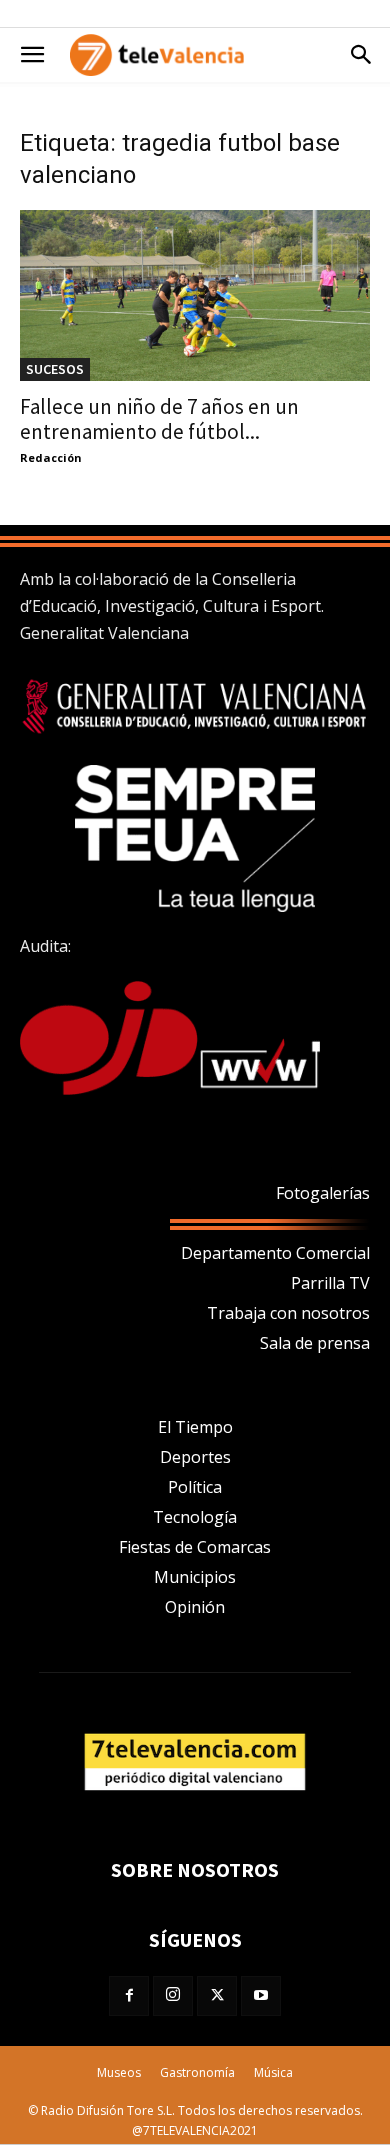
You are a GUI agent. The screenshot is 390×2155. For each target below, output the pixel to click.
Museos (119, 2072)
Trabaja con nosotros (288, 1313)
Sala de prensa (315, 1343)
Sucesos (55, 369)
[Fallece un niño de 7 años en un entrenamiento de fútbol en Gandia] (195, 295)
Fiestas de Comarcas (195, 1547)
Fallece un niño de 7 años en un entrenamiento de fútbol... (159, 419)
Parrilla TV (330, 1283)
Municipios (195, 1577)
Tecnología (195, 1517)
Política (195, 1487)
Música (273, 2072)
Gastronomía (197, 2072)
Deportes (195, 1457)
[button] (32, 55)
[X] (217, 1996)
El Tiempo (195, 1427)
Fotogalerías (323, 1193)
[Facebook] (129, 1996)
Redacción (51, 457)
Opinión (195, 1607)
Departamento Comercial (275, 1253)
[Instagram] (173, 1996)
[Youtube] (261, 1996)
